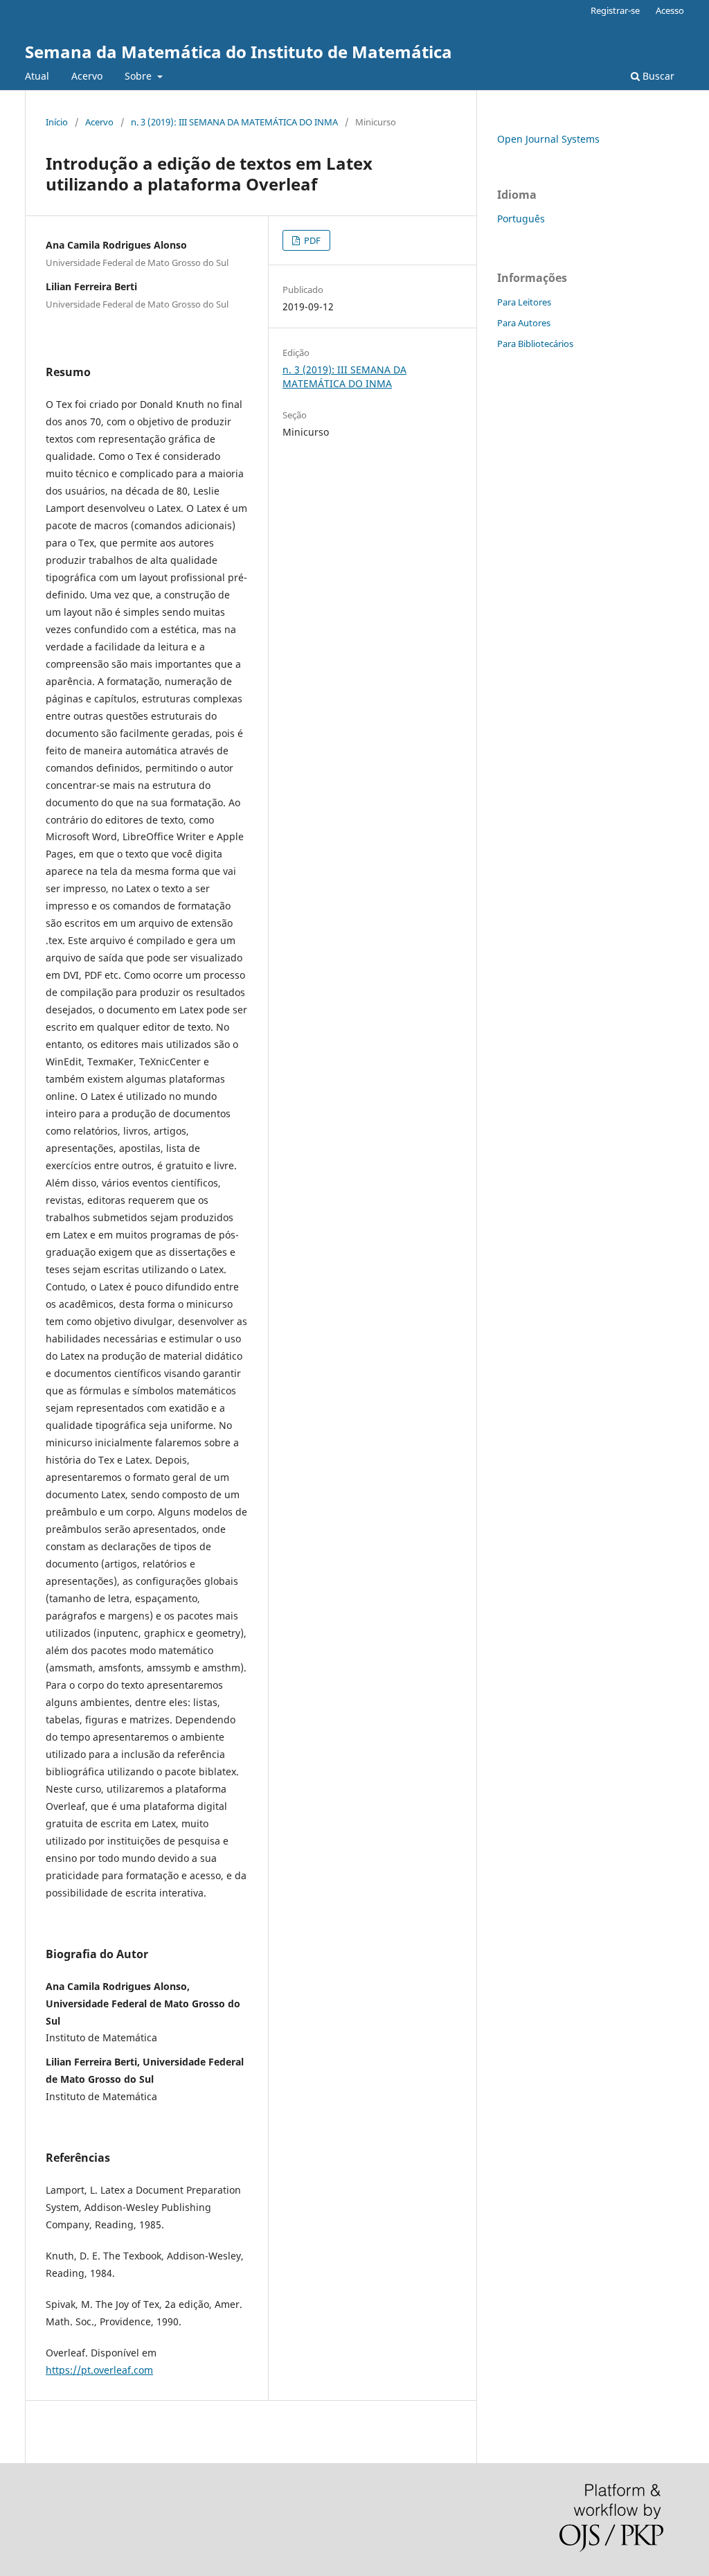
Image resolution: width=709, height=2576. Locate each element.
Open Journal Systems (548, 139)
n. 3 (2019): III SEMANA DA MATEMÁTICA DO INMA (234, 122)
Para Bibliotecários (535, 344)
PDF (311, 240)
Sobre (140, 76)
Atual (37, 76)
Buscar (657, 76)
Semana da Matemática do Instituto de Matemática (239, 52)
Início (57, 122)
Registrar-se (615, 10)
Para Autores (524, 323)
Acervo (87, 76)
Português (521, 219)
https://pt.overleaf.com (99, 2370)
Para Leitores (524, 302)
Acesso (670, 10)
